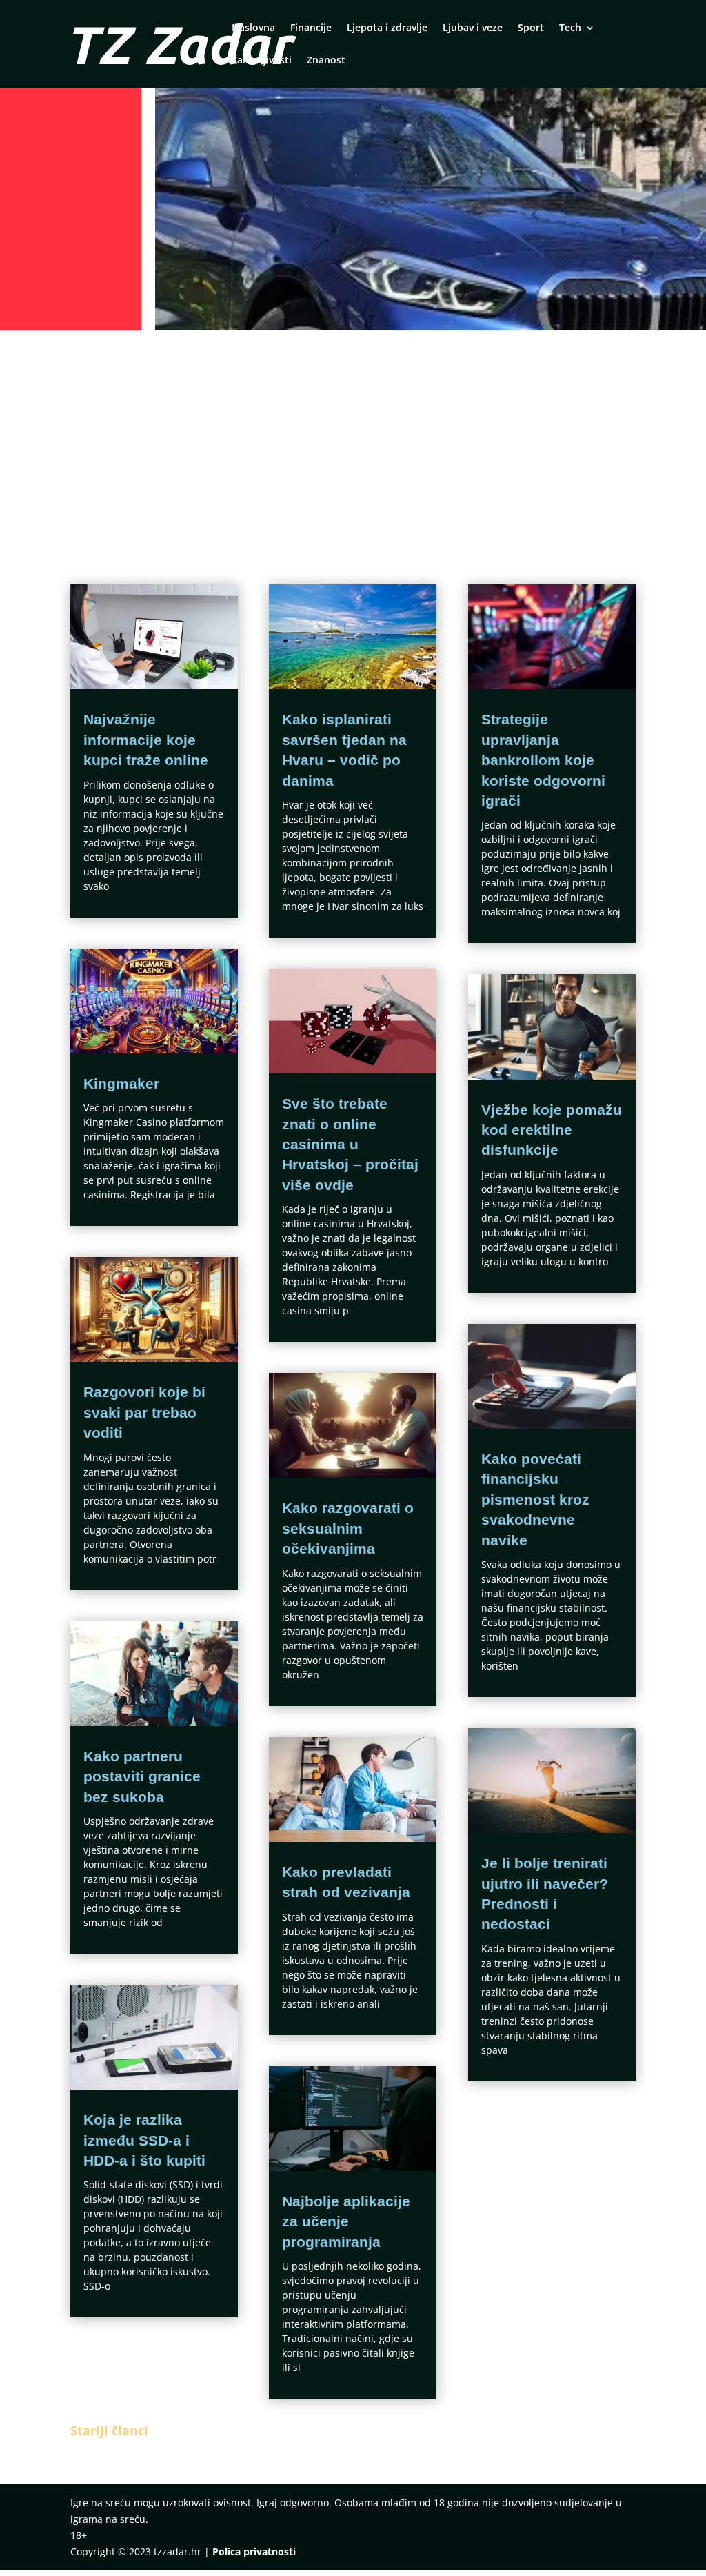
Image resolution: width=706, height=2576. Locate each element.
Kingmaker (121, 1083)
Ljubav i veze (473, 28)
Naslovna (253, 28)
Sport (531, 28)
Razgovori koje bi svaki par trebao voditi (144, 1412)
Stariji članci (109, 2430)
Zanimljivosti (262, 61)
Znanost (326, 61)
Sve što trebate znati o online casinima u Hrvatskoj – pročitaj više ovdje (350, 1144)
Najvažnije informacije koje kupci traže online (146, 740)
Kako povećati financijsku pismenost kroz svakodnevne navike (535, 1499)
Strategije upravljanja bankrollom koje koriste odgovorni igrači (543, 760)
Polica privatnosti (254, 2552)
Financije (311, 28)
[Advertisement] (353, 439)
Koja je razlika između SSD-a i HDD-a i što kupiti (144, 2140)
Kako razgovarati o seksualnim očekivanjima (348, 1528)
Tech (570, 28)
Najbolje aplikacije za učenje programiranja (346, 2221)
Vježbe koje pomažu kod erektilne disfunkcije (552, 1130)
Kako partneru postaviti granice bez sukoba (142, 1776)
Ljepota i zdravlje (387, 28)
